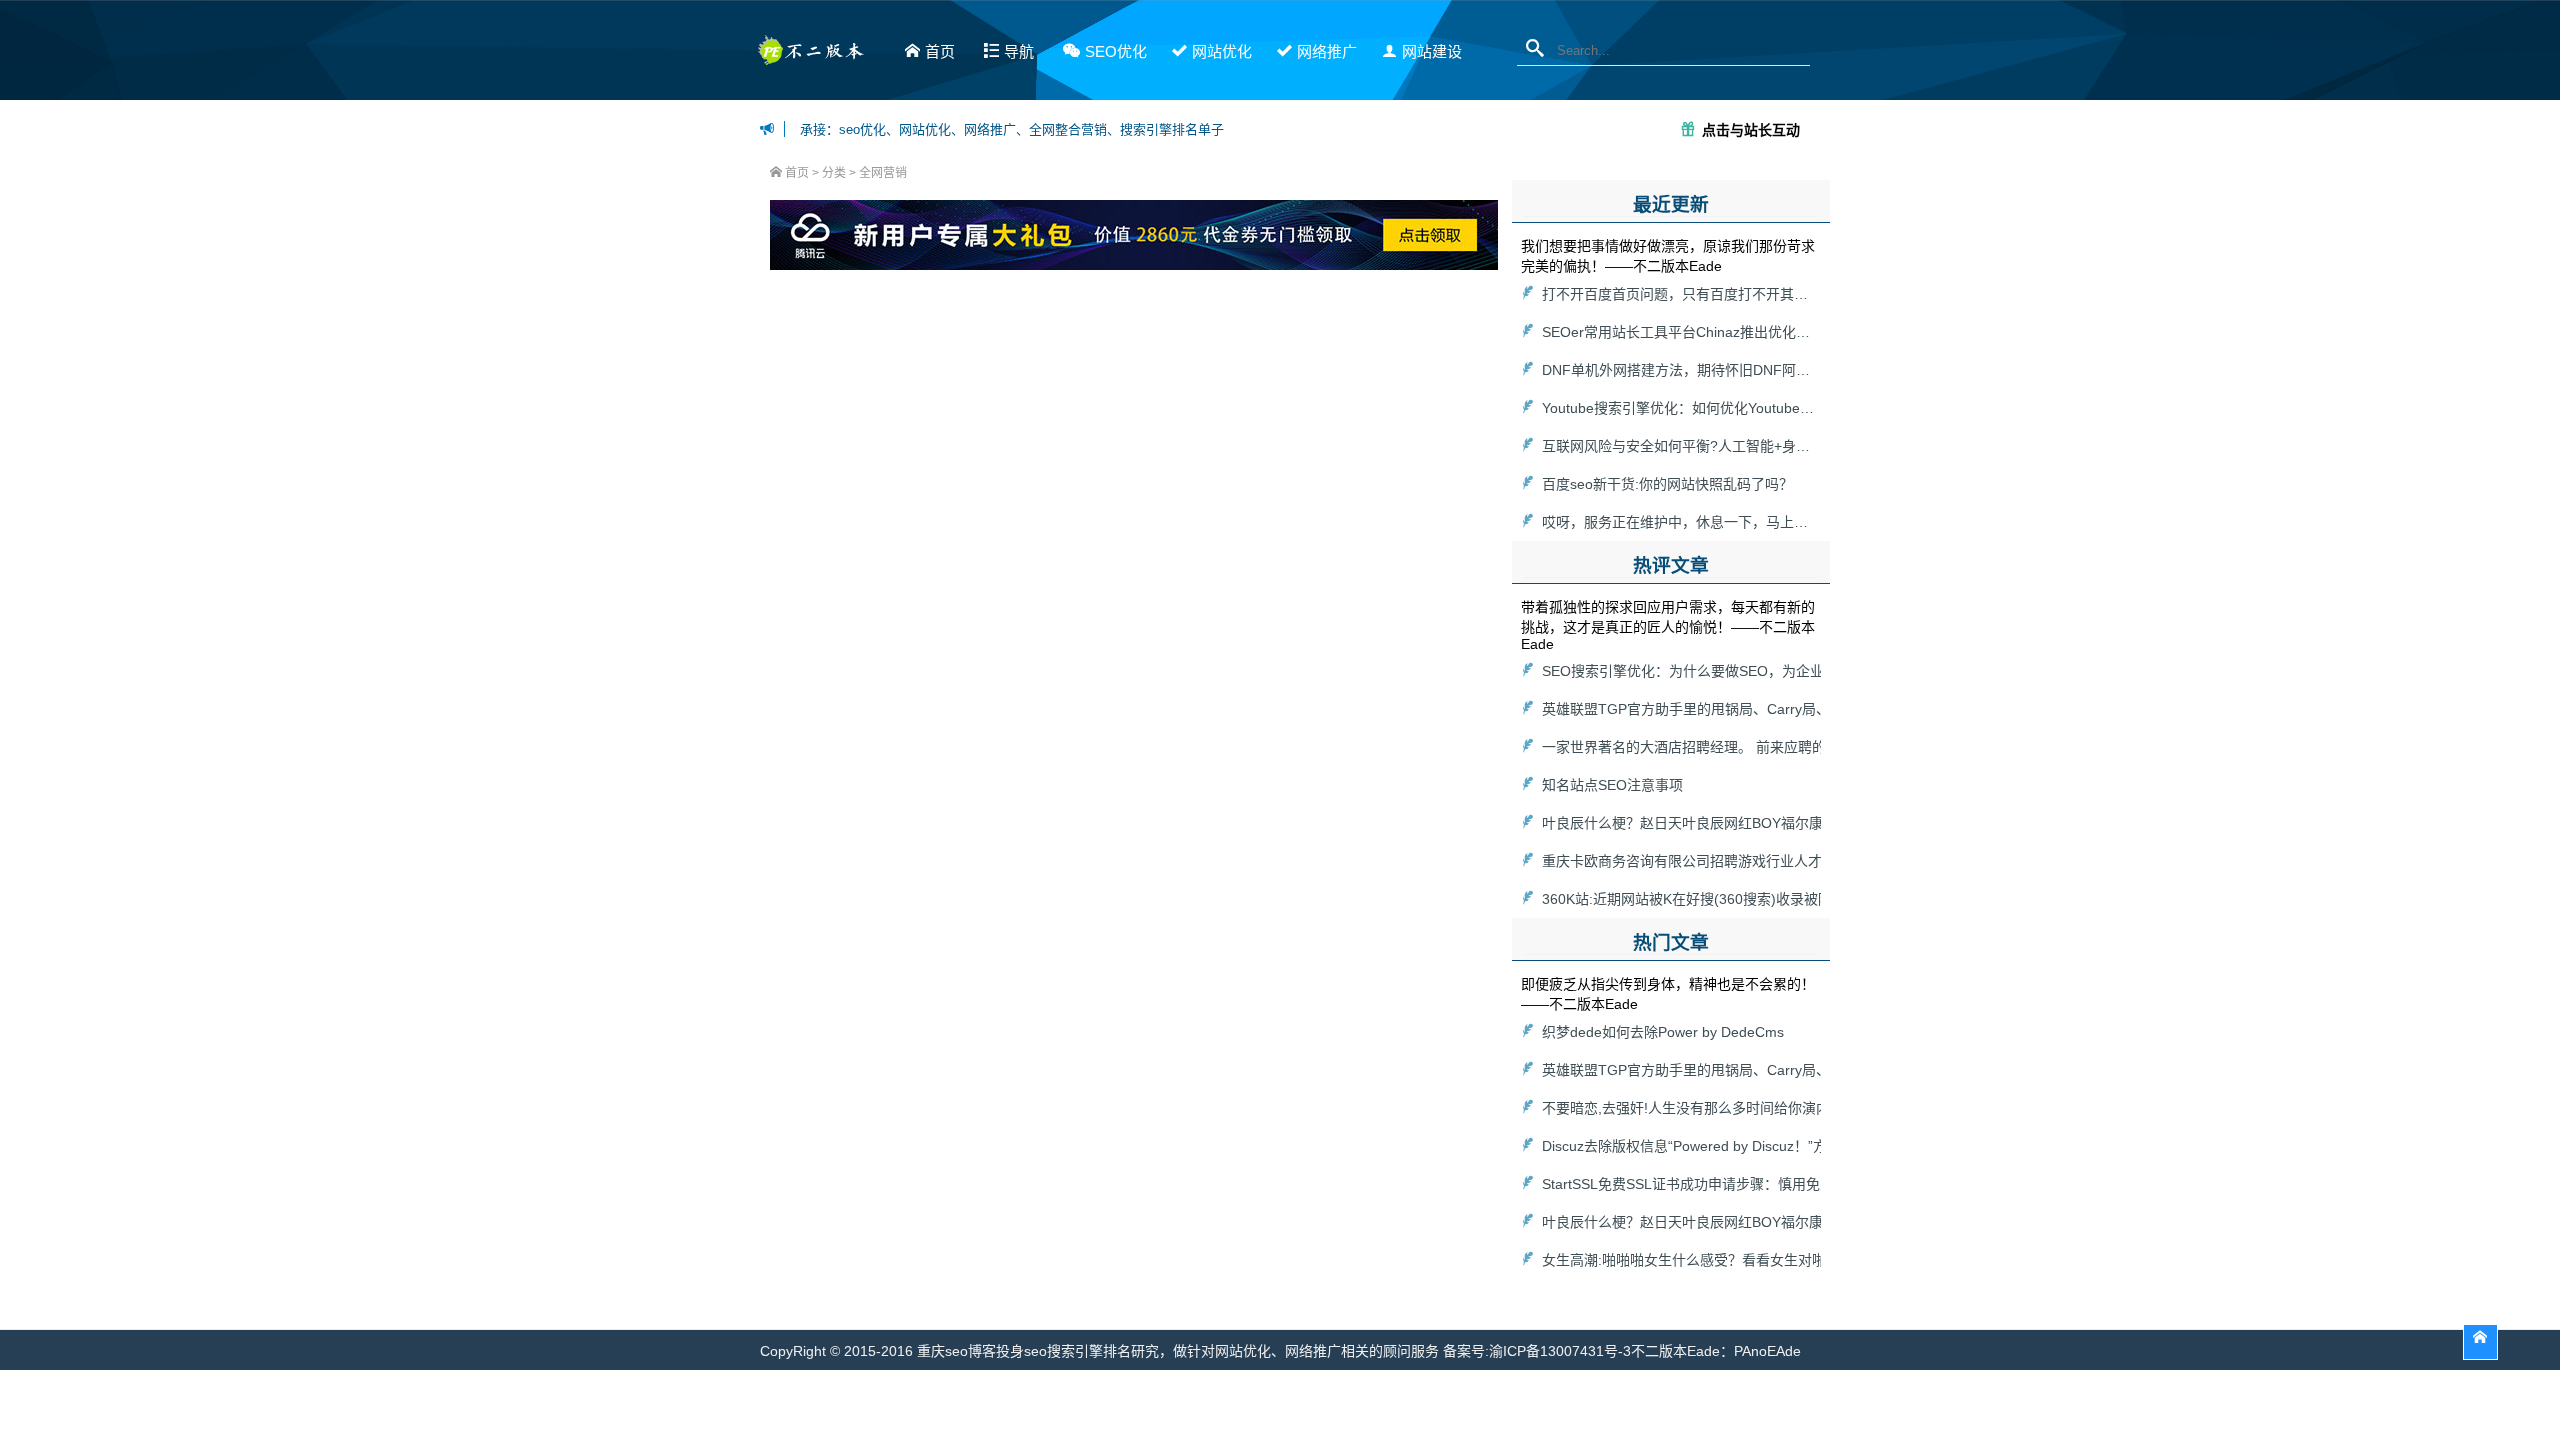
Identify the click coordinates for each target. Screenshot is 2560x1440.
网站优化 (1222, 51)
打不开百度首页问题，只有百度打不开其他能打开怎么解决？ (1731, 294)
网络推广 (1327, 51)
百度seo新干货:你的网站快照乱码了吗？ (1667, 484)
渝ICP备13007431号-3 (1560, 1351)
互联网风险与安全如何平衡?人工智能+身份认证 (1690, 446)
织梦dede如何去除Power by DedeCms (1663, 1032)
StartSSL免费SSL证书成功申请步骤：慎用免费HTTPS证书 (1725, 1184)
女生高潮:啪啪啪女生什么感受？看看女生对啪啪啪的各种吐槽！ (1740, 1260)
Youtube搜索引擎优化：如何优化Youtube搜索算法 (1699, 408)
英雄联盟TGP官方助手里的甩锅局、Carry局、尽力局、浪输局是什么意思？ (1777, 709)
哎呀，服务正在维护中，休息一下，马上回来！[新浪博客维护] (1735, 522)
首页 (940, 51)
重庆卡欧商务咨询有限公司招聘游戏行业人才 (1682, 861)
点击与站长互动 (1751, 129)
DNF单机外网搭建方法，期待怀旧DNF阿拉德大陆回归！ (1718, 370)
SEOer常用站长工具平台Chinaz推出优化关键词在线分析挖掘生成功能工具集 (1781, 332)
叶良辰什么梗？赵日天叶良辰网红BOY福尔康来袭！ (1703, 823)
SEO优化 (1116, 51)
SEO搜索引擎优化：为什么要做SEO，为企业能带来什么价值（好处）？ (1767, 671)
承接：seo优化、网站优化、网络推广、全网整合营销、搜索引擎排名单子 (1012, 129)
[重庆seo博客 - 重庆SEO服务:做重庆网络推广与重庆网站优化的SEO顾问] (810, 55)
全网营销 (883, 173)
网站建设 (1432, 51)
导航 (1019, 51)
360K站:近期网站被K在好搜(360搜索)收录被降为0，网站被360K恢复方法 (1770, 899)
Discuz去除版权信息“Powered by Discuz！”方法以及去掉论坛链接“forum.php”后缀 (1799, 1146)
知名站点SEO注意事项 (1612, 785)
